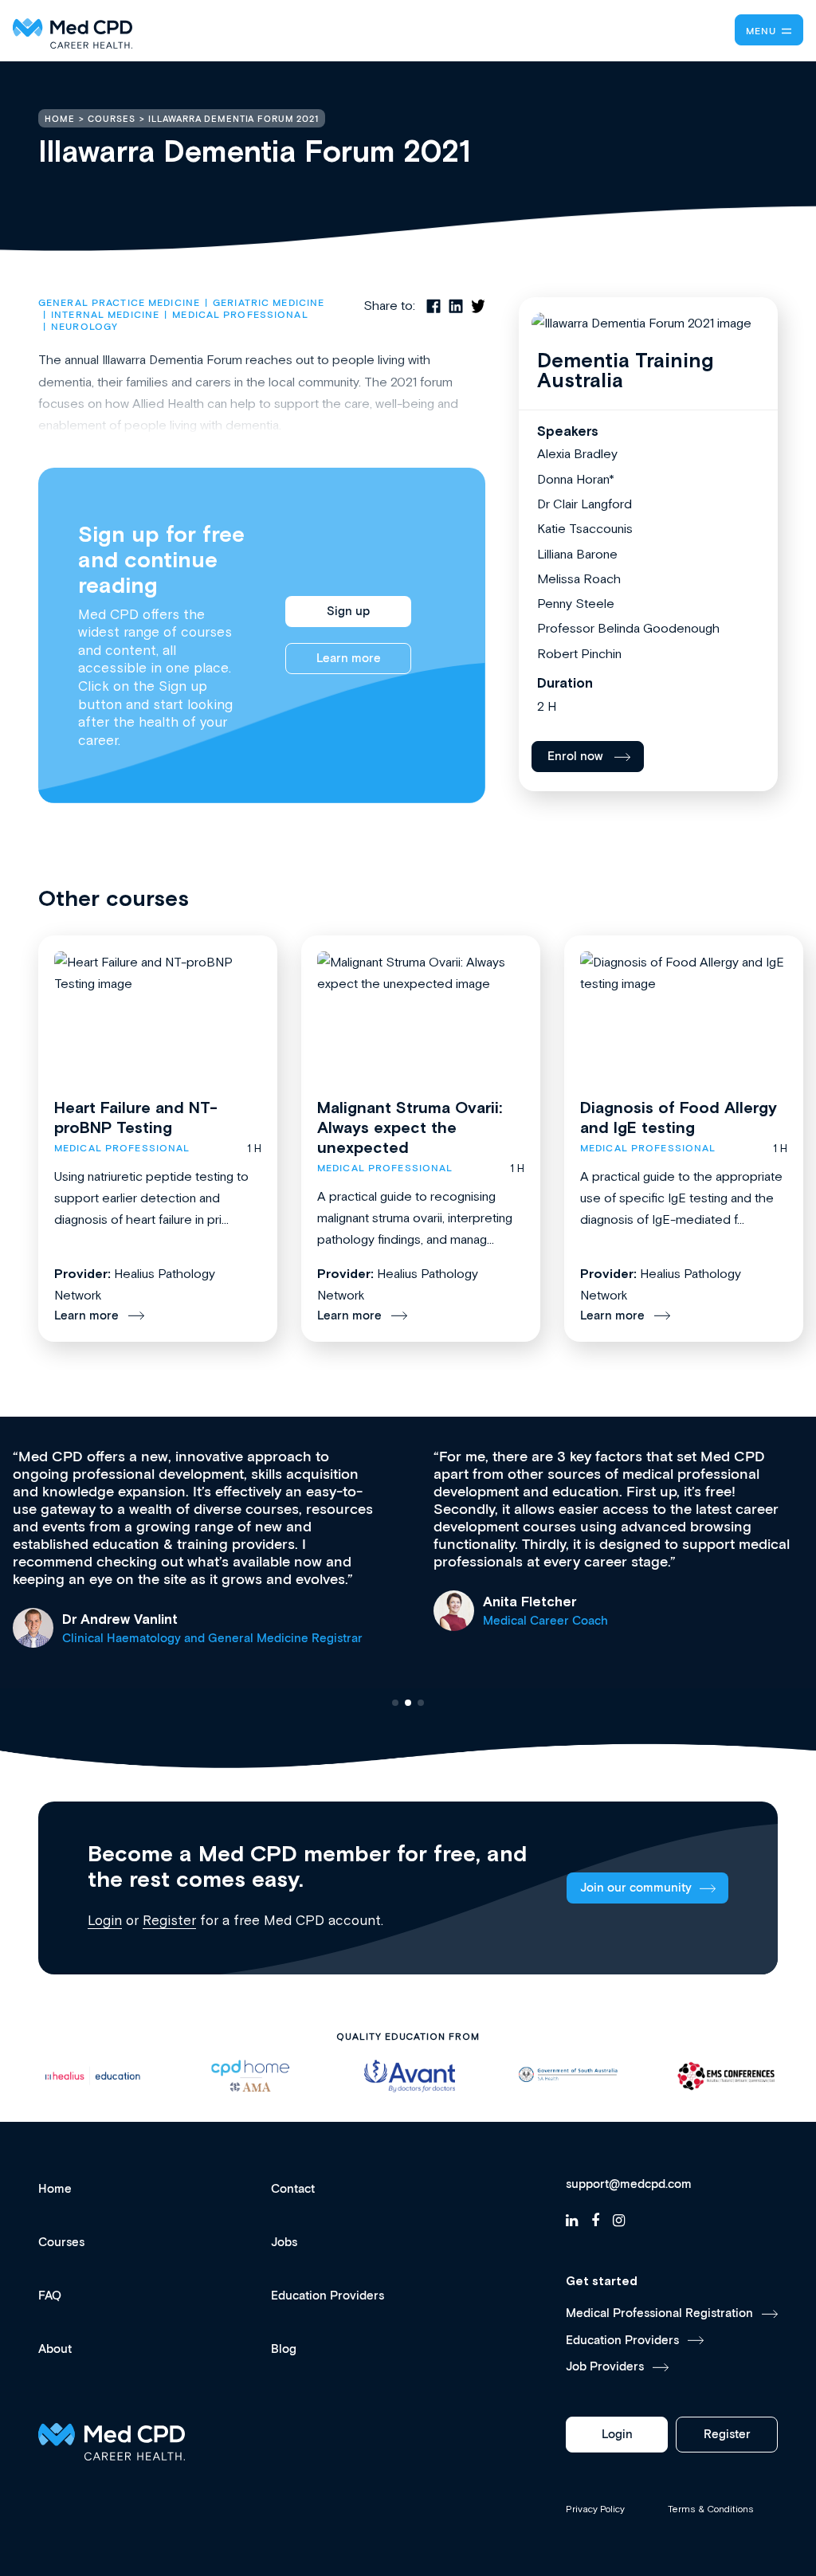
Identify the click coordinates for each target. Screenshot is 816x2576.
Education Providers (328, 2296)
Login (105, 1920)
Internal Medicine (105, 315)
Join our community (636, 1888)
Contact (293, 2189)
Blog (284, 2349)
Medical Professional (240, 315)
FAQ (50, 2296)
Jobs (284, 2243)
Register (169, 1920)
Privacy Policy (595, 2509)
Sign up (348, 612)
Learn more (349, 659)
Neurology (84, 327)
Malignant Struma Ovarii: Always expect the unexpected (410, 1127)
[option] (92, 2076)
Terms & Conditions (711, 2509)
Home (55, 2189)
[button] (395, 1703)
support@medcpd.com (629, 2185)
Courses (61, 2243)
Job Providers (605, 2367)
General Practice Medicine (119, 303)
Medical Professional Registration (659, 2313)
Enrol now (575, 757)
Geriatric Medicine (269, 303)
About (55, 2349)
